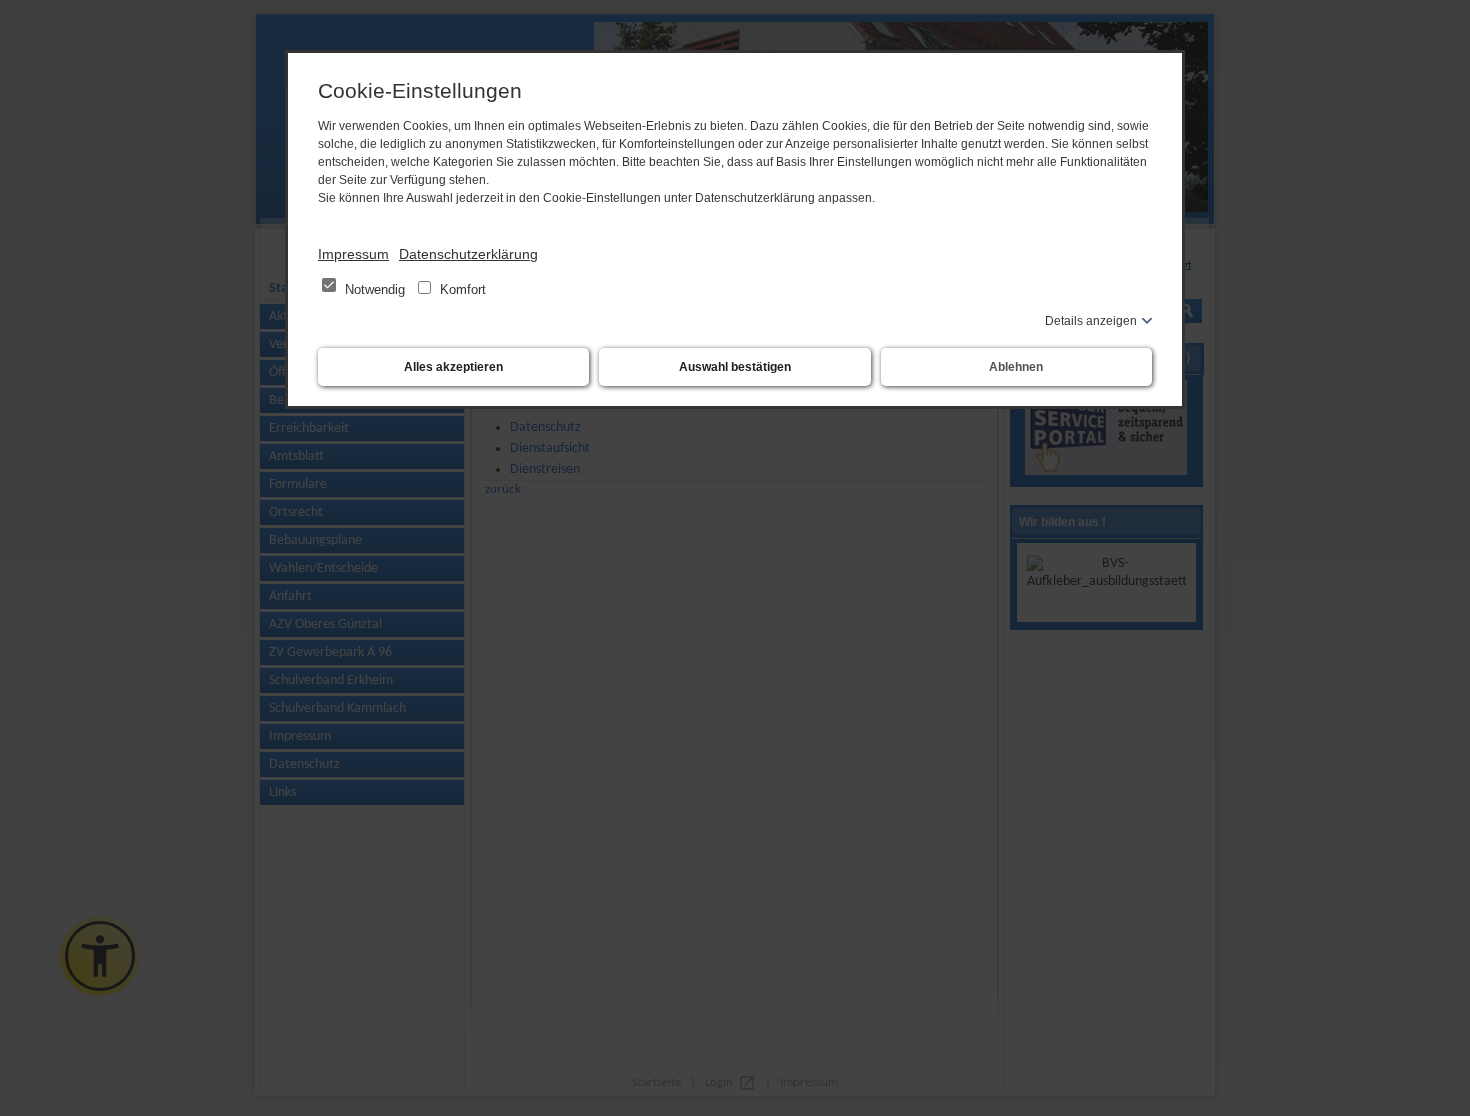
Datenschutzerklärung (468, 254)
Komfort (461, 289)
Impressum (353, 254)
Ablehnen (1016, 367)
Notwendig (375, 289)
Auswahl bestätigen (735, 367)
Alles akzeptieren (453, 367)
